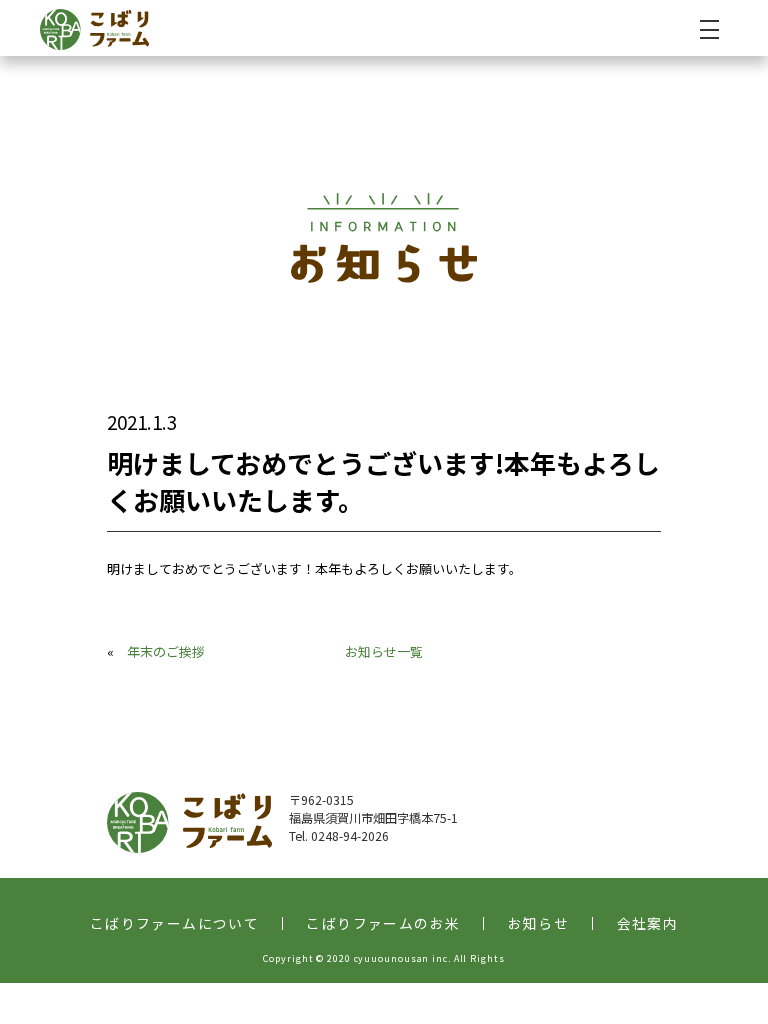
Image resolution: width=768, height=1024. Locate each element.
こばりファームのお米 (383, 924)
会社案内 (648, 924)
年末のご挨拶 (166, 651)
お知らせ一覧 (384, 651)
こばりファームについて (174, 924)
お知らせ (539, 924)
